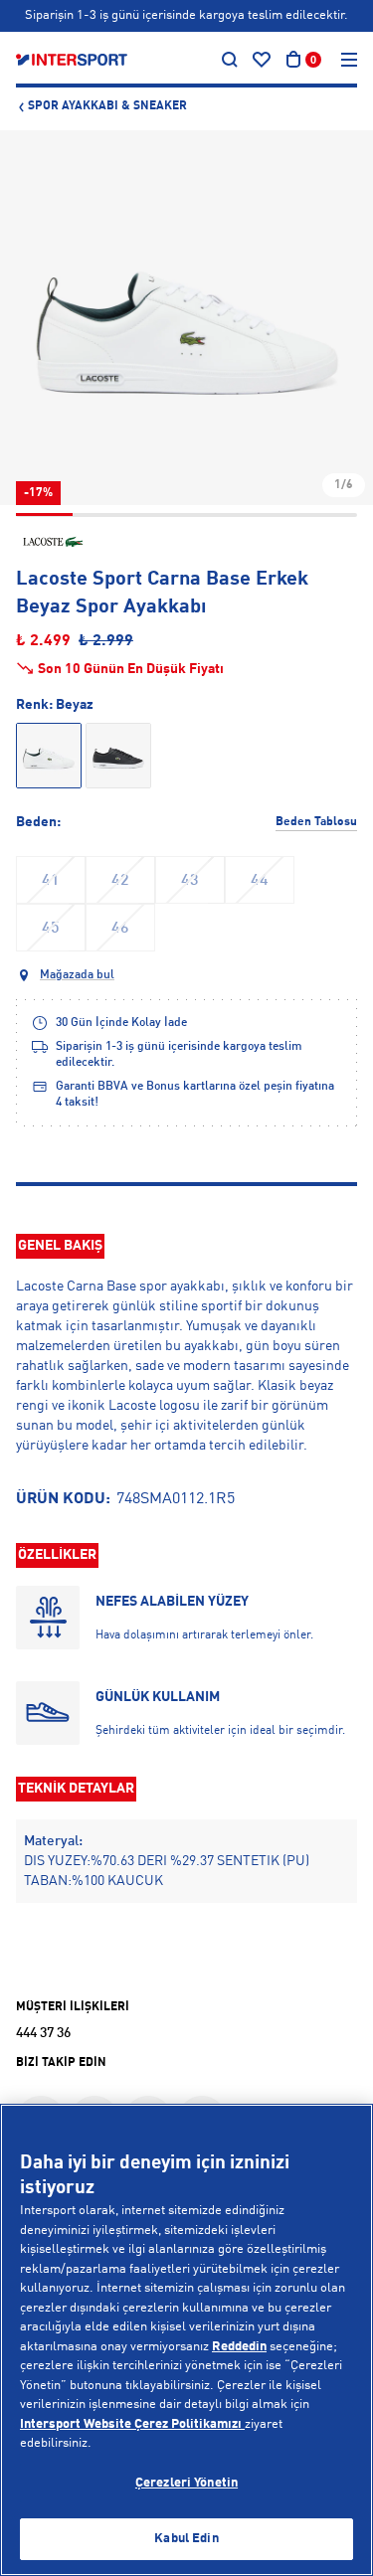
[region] (186, 2340)
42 (120, 881)
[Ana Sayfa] (72, 60)
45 (51, 929)
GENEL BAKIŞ (60, 1246)
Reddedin (239, 2347)
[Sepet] (293, 60)
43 (190, 881)
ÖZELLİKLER (57, 1555)
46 (120, 929)
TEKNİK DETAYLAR (76, 1789)
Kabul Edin (186, 2539)
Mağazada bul (77, 975)
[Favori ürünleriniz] (262, 60)
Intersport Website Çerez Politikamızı (132, 2424)
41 (51, 881)
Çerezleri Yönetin (186, 2483)
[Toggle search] (230, 60)
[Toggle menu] (349, 60)
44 (260, 881)
